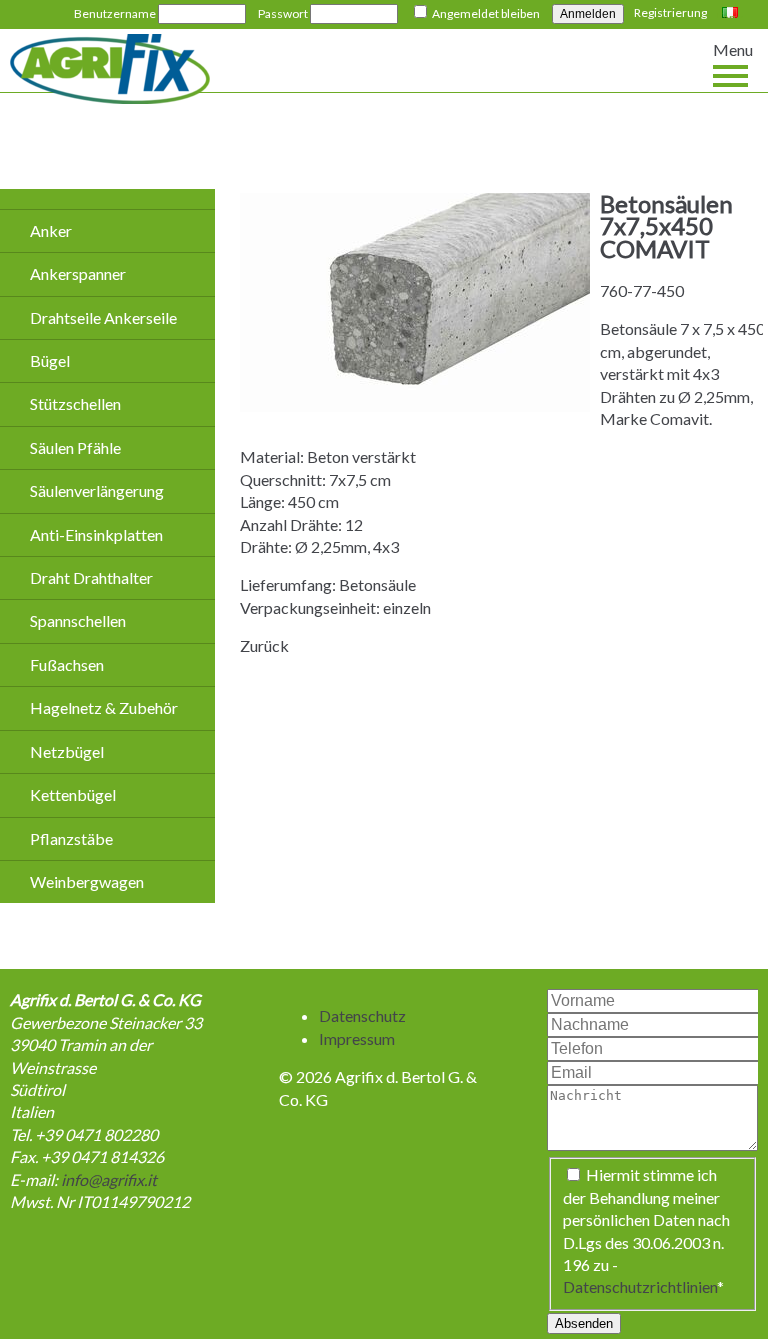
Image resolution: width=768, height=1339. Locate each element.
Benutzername (115, 13)
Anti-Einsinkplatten (96, 534)
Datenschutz (362, 1015)
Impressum (357, 1038)
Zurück (264, 645)
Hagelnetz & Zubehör (104, 707)
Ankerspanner (78, 273)
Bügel (50, 360)
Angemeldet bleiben (486, 13)
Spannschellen (78, 620)
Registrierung (670, 12)
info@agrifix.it (109, 1179)
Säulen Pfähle (75, 447)
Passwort (283, 13)
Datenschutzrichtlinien (640, 1286)
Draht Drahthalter (91, 577)
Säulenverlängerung (97, 490)
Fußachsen (67, 664)
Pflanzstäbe (71, 838)
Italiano (732, 14)
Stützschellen (75, 403)
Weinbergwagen (87, 881)
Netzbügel (67, 751)
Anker (51, 230)
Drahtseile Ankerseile (103, 317)
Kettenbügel (73, 794)
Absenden (584, 1323)
